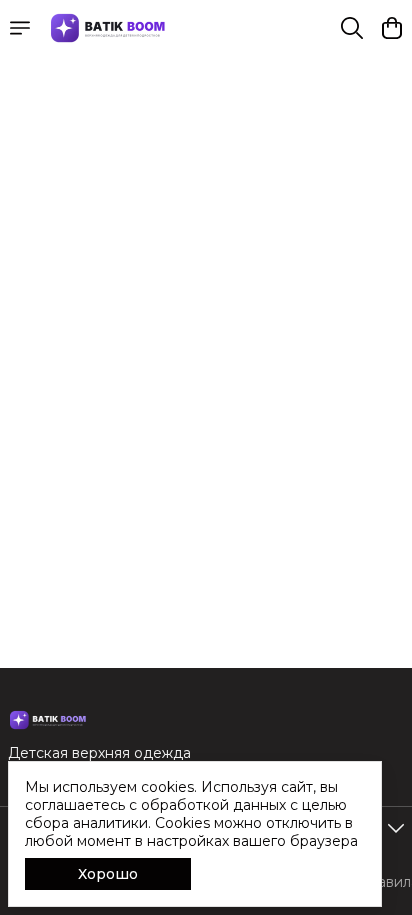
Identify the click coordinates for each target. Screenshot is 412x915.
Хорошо (108, 874)
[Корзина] (392, 28)
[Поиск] (352, 28)
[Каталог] (20, 28)
